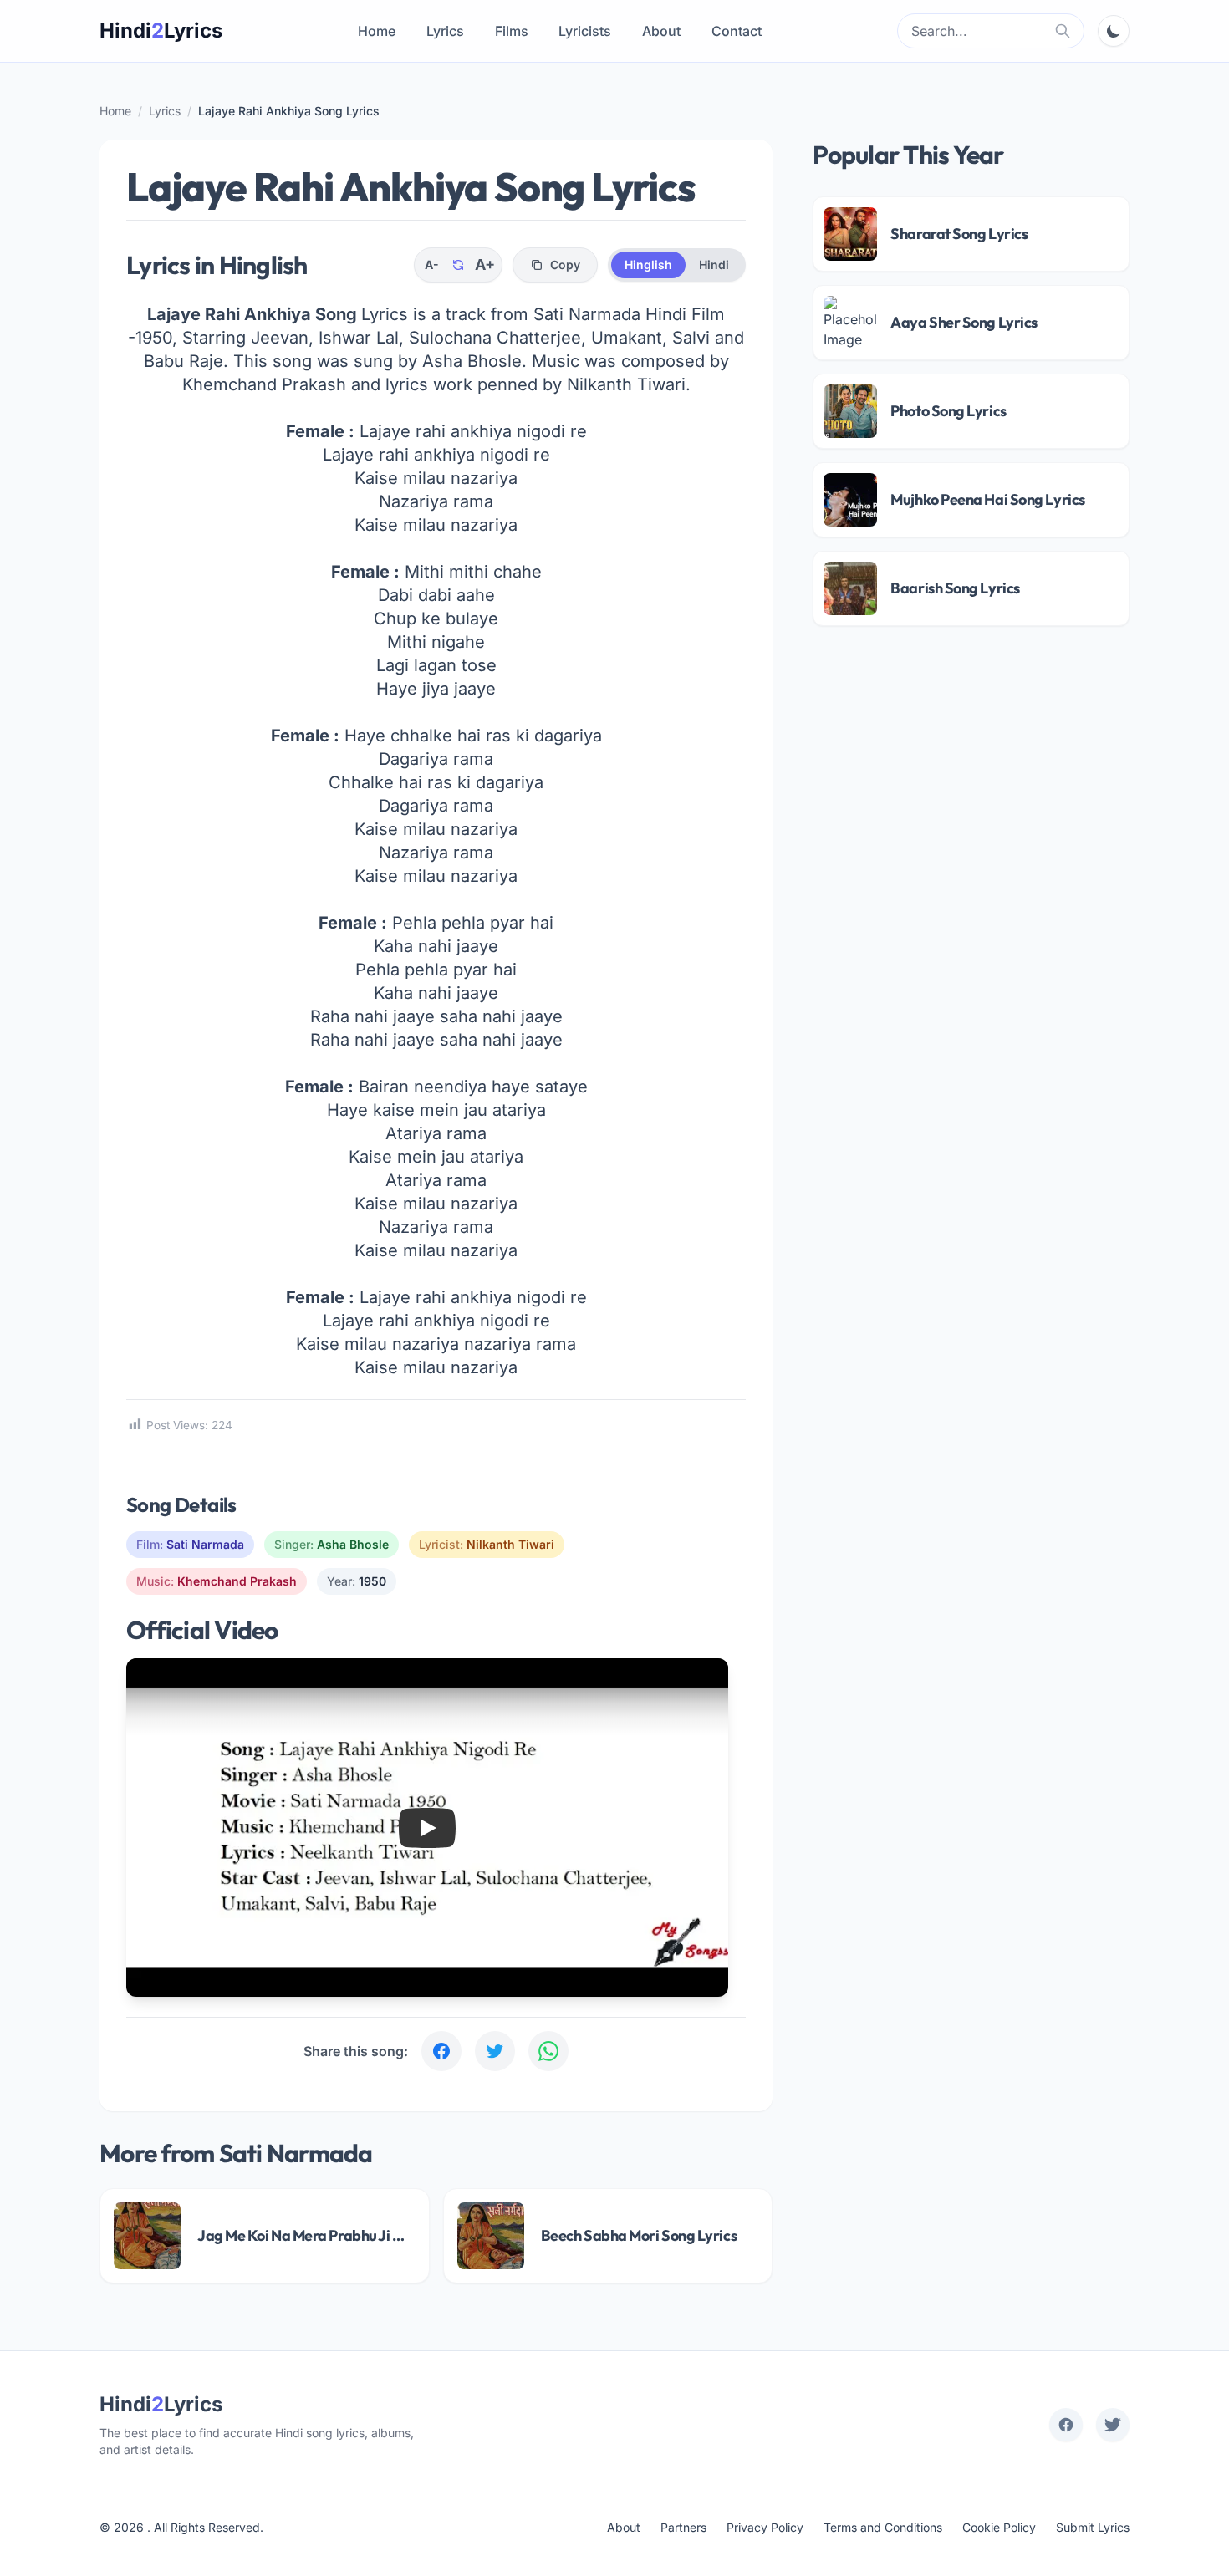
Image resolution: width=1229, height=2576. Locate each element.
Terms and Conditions (883, 2527)
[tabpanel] (436, 899)
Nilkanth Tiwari (510, 1544)
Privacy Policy (765, 2527)
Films (512, 31)
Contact (737, 31)
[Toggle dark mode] (1114, 31)
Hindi (714, 265)
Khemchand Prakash (237, 1581)
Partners (683, 2527)
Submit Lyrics (1093, 2527)
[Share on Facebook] (441, 2051)
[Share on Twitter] (495, 2051)
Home (377, 31)
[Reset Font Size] (458, 265)
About (661, 31)
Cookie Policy (999, 2527)
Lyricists (585, 31)
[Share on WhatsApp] (548, 2051)
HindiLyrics (161, 31)
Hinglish (648, 265)
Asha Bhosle (353, 1544)
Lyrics (445, 31)
